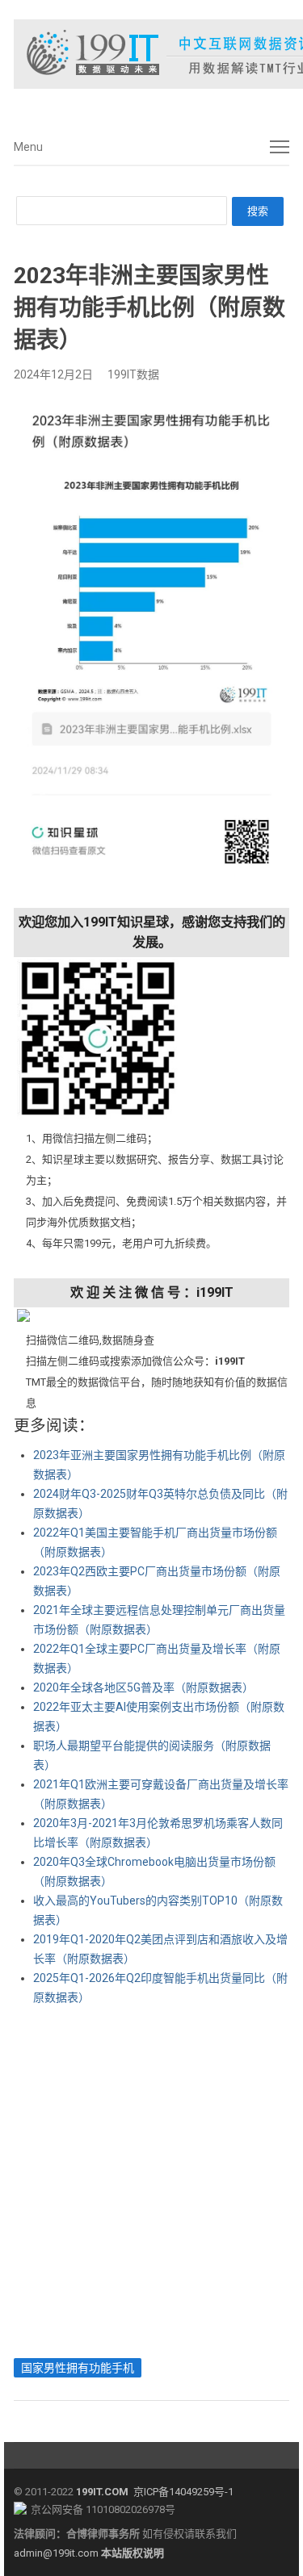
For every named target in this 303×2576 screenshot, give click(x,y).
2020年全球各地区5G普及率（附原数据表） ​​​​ (145, 1687)
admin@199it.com (57, 2553)
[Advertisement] (151, 2178)
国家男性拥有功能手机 (78, 2368)
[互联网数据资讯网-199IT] (151, 54)
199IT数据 (133, 374)
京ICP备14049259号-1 (183, 2492)
